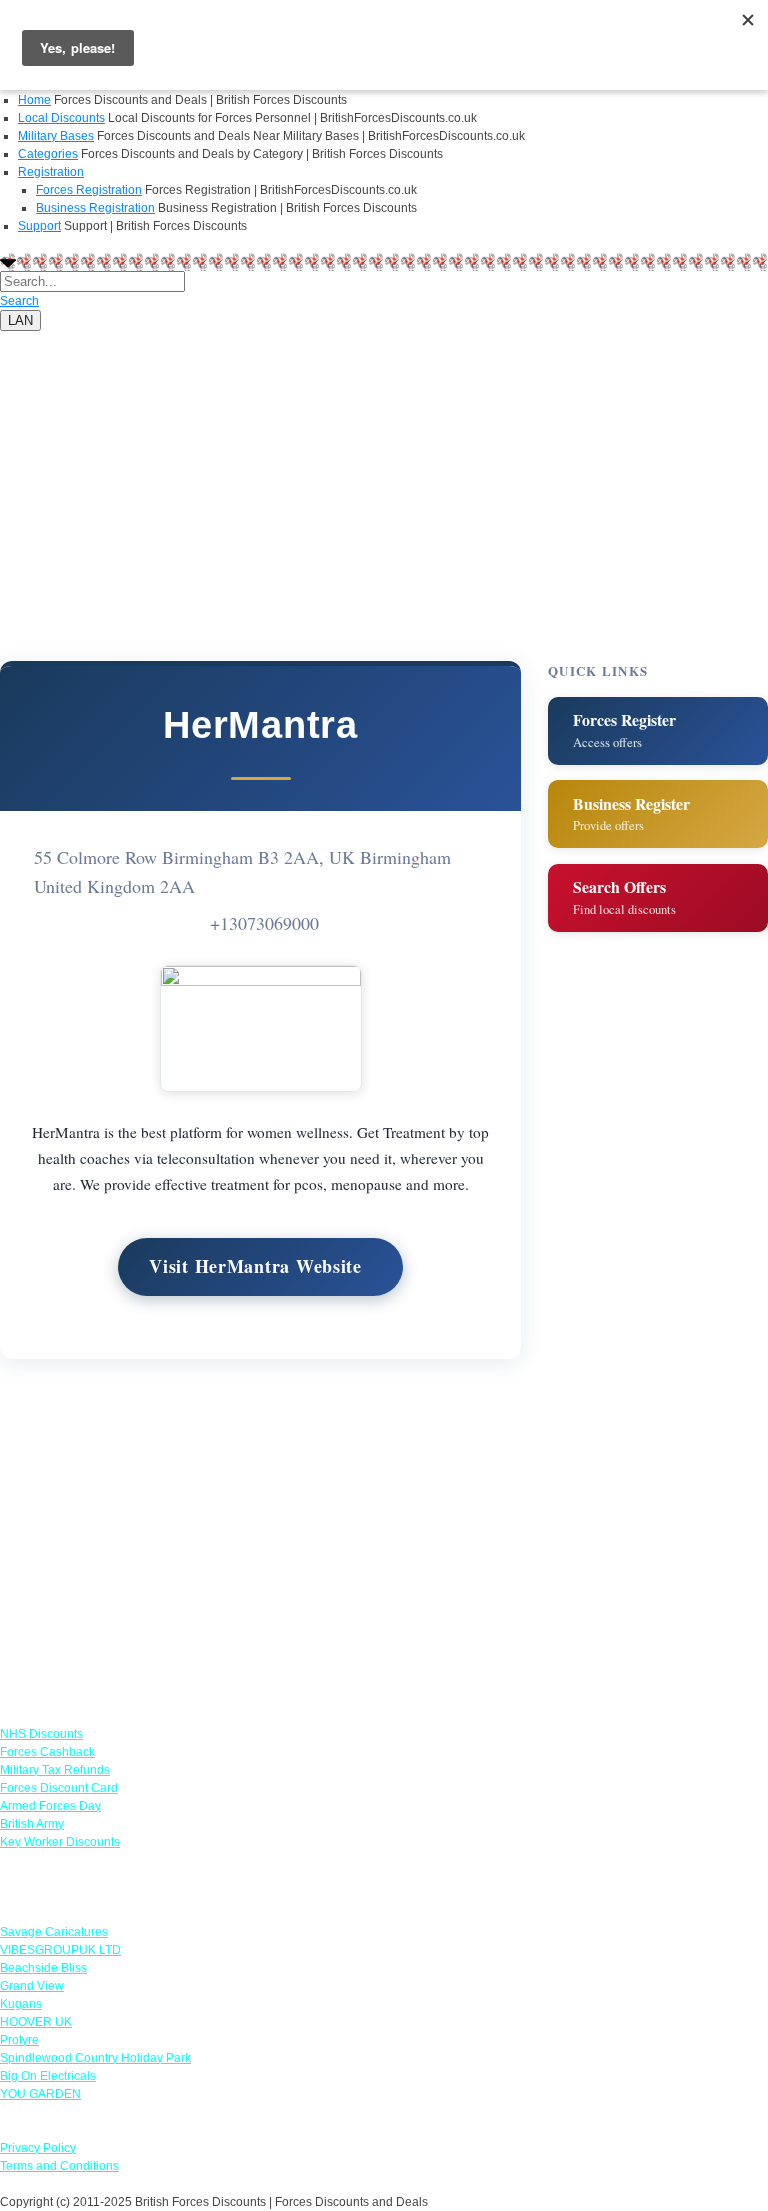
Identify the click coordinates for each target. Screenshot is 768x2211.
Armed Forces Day (50, 1806)
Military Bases (56, 136)
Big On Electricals (48, 2076)
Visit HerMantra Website (255, 1266)
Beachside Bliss (43, 1968)
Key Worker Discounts (60, 1842)
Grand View (32, 1986)
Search (19, 301)
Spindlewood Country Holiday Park (95, 2058)
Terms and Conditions (59, 2166)
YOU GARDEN (40, 2094)
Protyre (19, 2040)
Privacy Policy (38, 2148)
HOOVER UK (36, 2022)
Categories (48, 154)
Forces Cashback (47, 1752)
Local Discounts (61, 118)
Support (39, 226)
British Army (32, 1824)
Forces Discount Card (59, 1788)
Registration (51, 172)
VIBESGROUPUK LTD (60, 1950)
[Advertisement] (384, 471)
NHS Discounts (41, 1734)
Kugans (21, 2004)
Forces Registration (89, 190)
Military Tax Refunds (55, 1770)
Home (34, 100)
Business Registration (95, 208)
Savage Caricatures (54, 1932)
